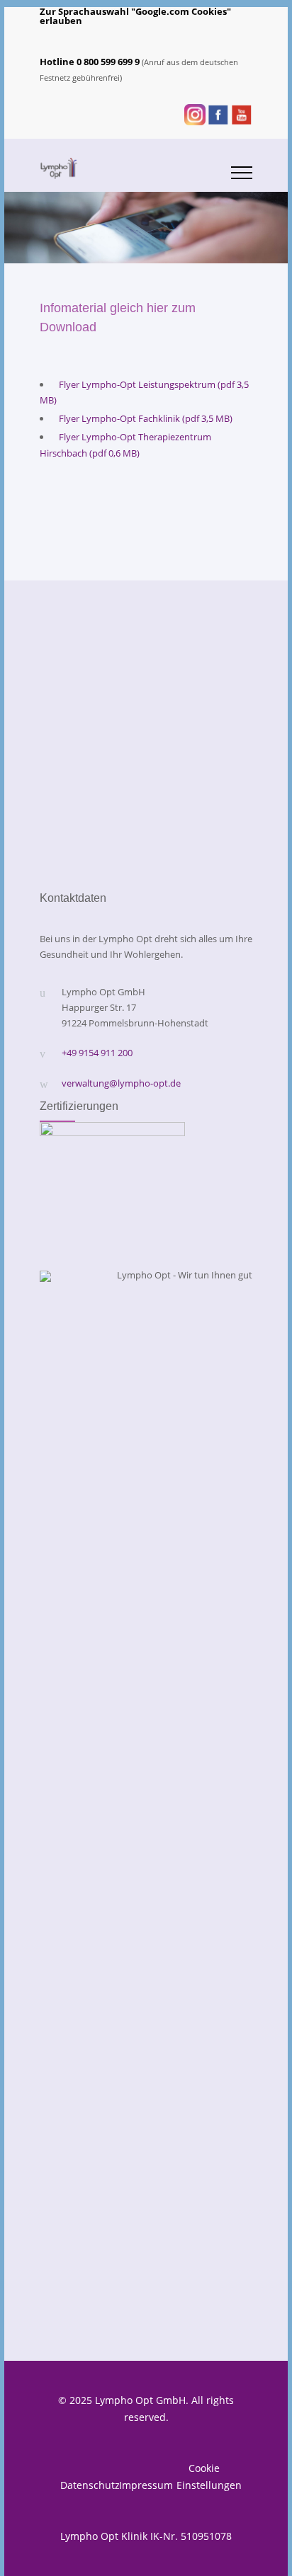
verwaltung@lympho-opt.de (121, 1083)
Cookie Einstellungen (204, 2477)
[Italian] (198, 36)
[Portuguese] (217, 36)
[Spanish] (125, 36)
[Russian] (106, 36)
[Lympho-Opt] (135, 168)
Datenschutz (88, 2485)
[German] (69, 36)
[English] (88, 36)
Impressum (146, 2485)
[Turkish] (143, 36)
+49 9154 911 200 (97, 1053)
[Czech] (180, 36)
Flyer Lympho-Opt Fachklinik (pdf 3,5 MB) (146, 418)
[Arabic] (162, 36)
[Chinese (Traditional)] (235, 36)
